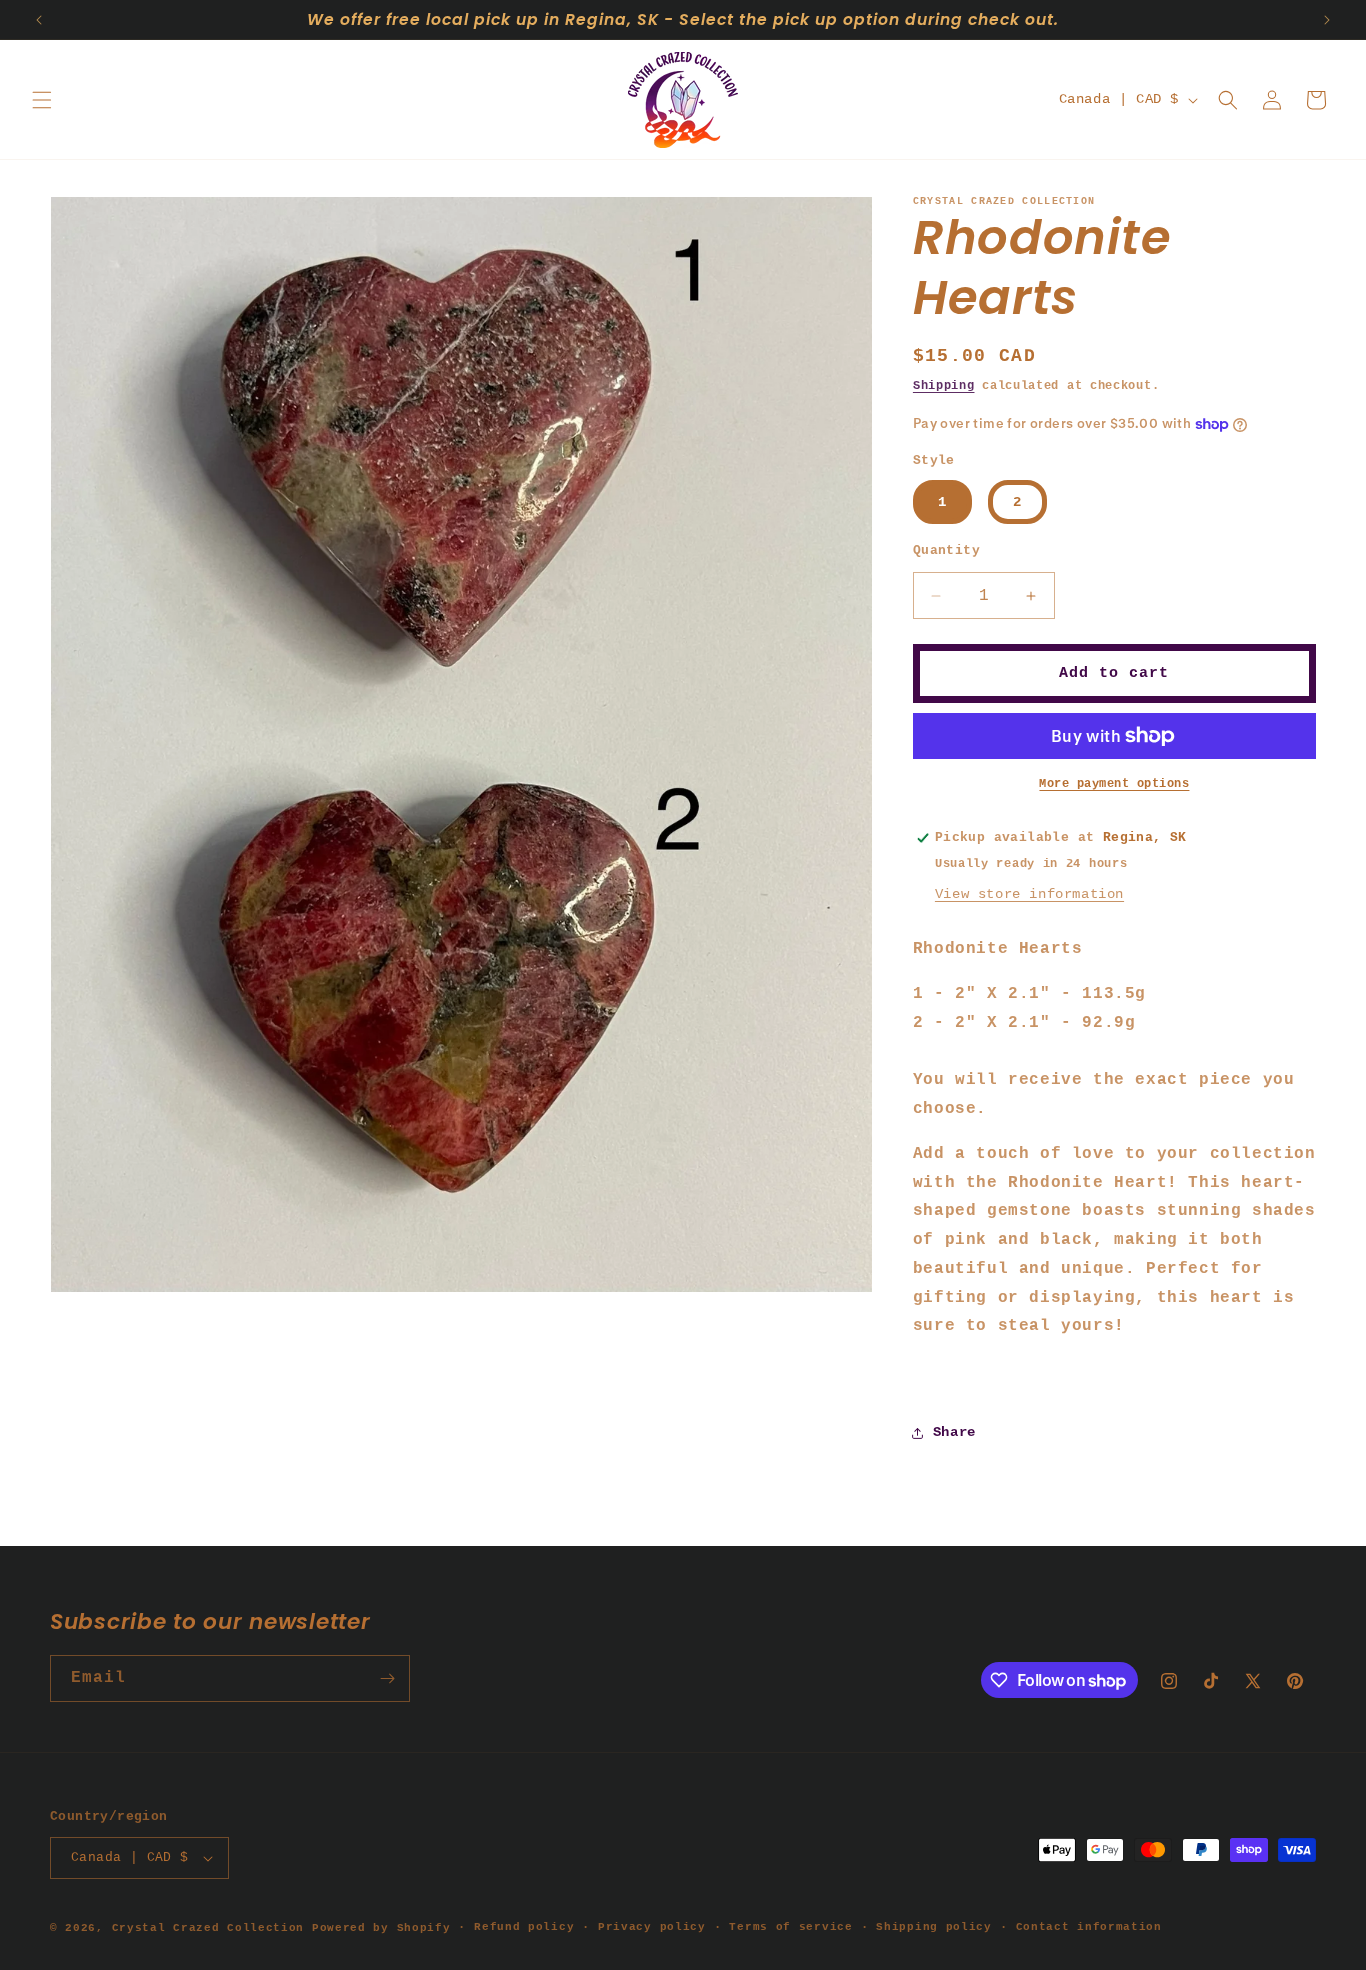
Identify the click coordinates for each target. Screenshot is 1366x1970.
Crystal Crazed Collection (208, 1928)
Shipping (944, 386)
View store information (1029, 894)
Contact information (1089, 1927)
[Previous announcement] (39, 20)
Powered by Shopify (381, 1928)
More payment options (1114, 784)
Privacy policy (652, 1927)
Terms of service (790, 1927)
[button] (42, 100)
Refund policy (524, 1927)
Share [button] (954, 1432)
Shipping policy (934, 1927)
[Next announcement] (1327, 20)
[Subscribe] (387, 1678)
